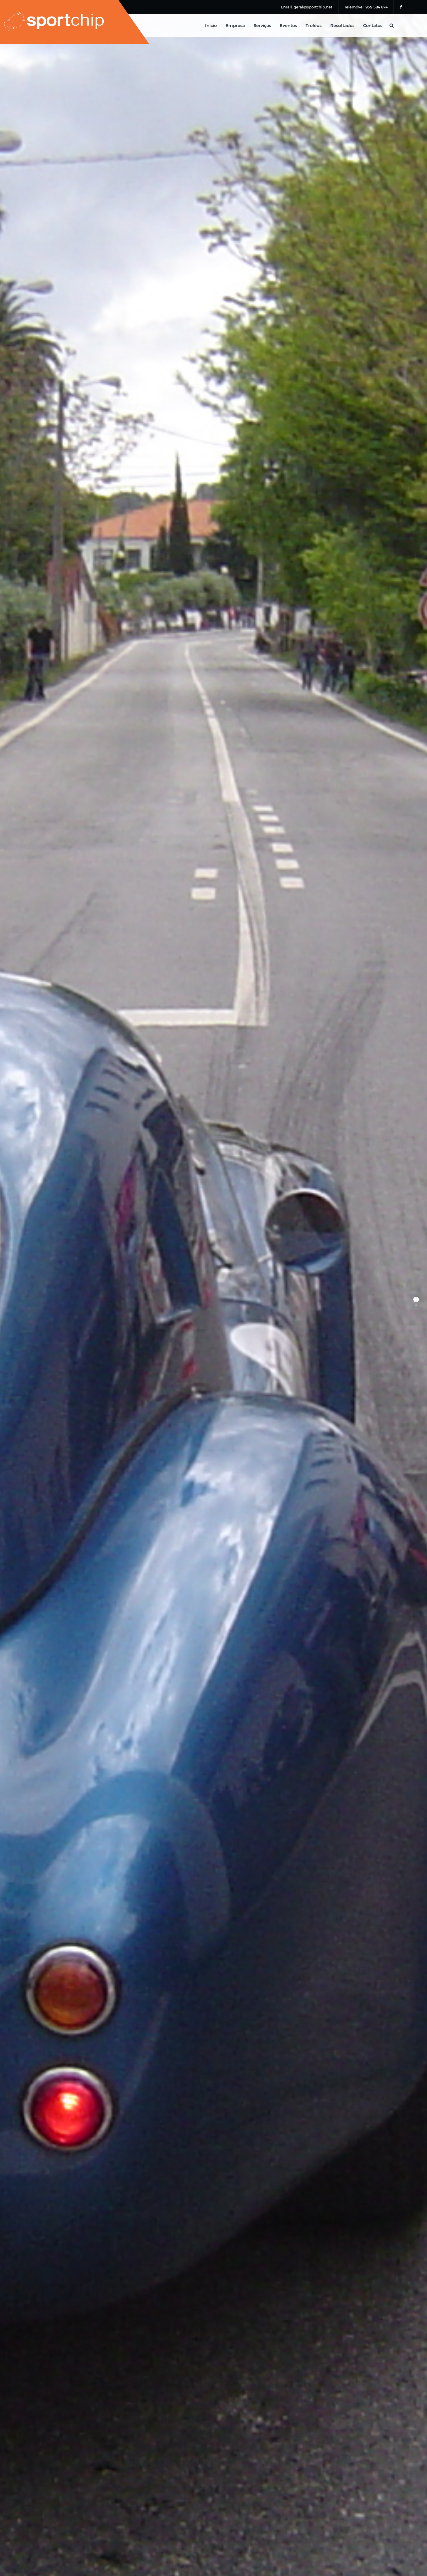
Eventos (288, 25)
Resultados (342, 25)
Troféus (314, 25)
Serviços (262, 25)
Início (211, 25)
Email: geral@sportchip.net (307, 7)
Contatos (373, 25)
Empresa (235, 25)
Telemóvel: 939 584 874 (366, 7)
